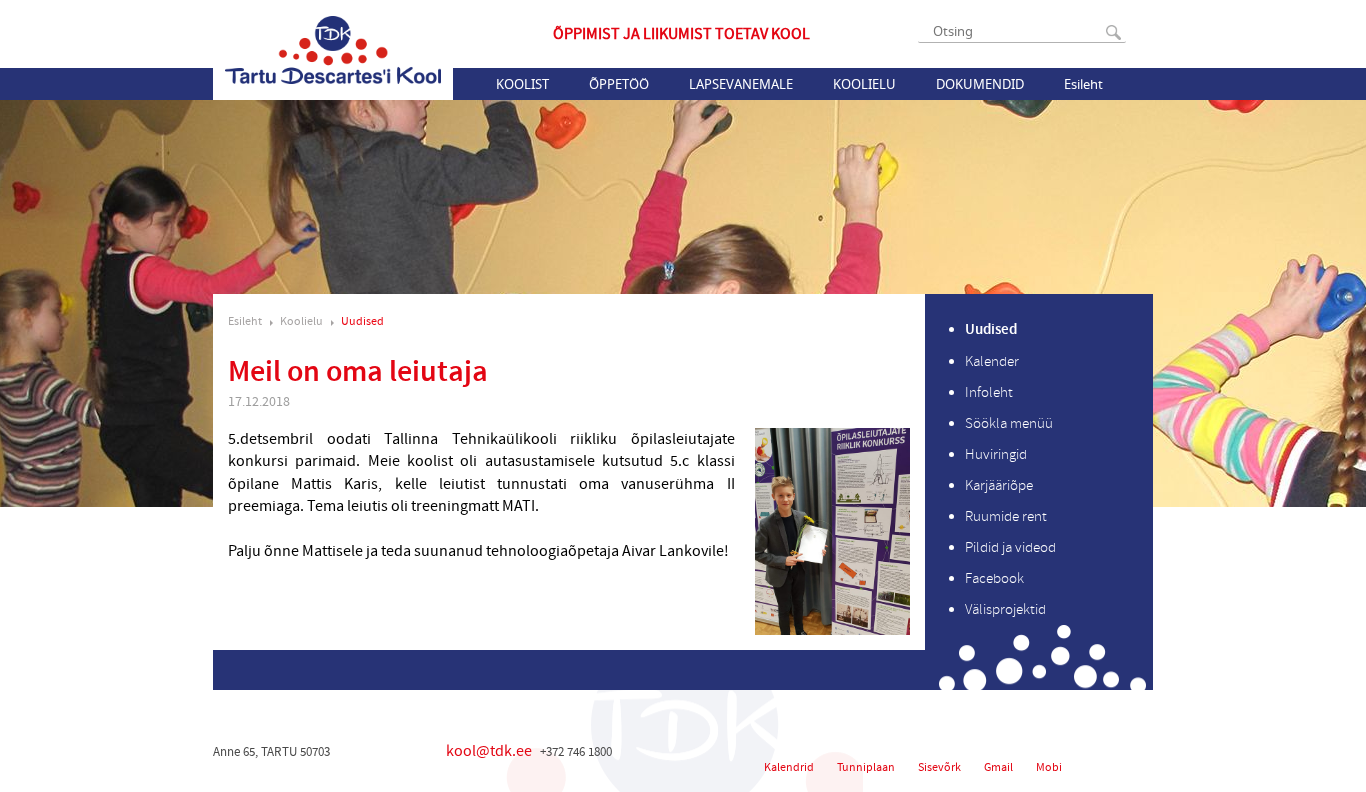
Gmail (998, 767)
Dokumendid (980, 84)
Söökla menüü (1009, 423)
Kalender (992, 361)
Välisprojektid (1005, 609)
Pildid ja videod (1010, 547)
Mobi (1049, 767)
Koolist (522, 84)
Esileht (1083, 84)
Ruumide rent (1006, 516)
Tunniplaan (866, 767)
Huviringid (996, 454)
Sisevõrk (939, 767)
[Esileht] (333, 50)
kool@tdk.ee (489, 751)
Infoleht (989, 392)
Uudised (362, 321)
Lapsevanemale (741, 84)
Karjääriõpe (999, 485)
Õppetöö (619, 84)
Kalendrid (789, 767)
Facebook (994, 578)
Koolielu (864, 84)
